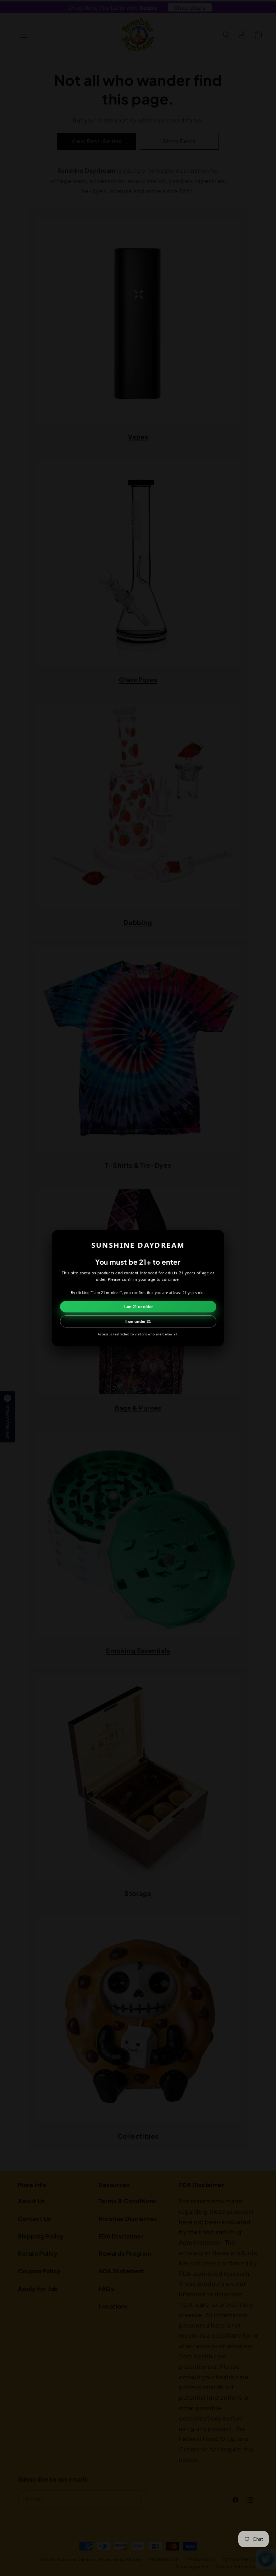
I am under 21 (138, 1321)
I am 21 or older (138, 1307)
